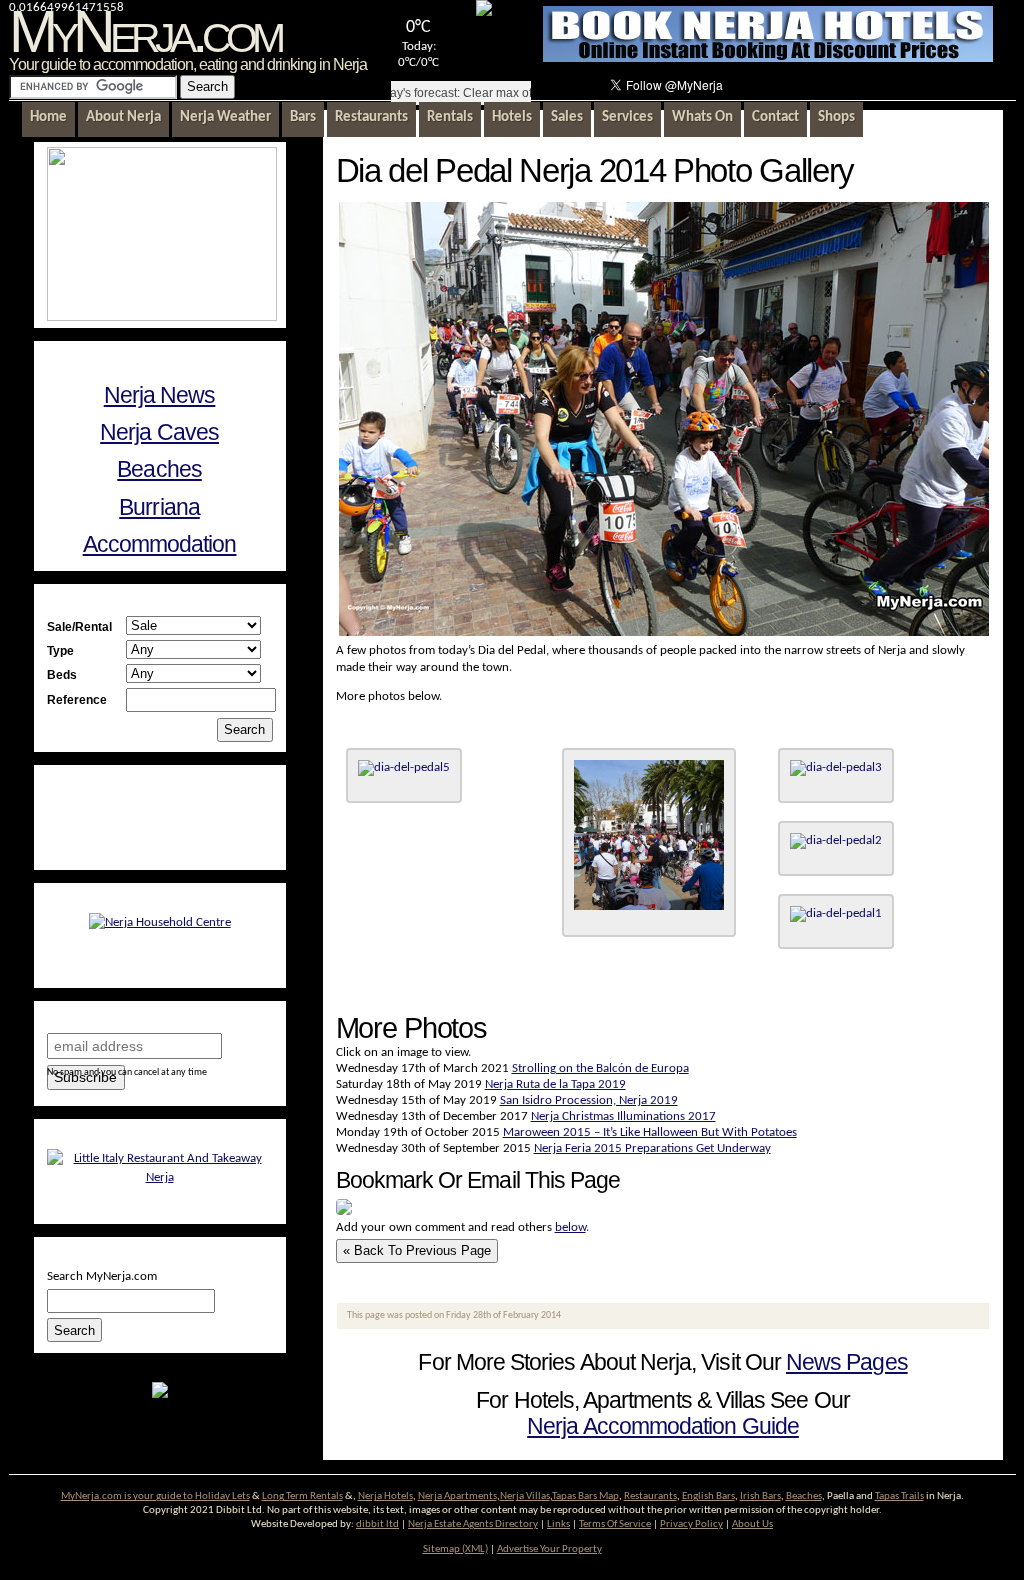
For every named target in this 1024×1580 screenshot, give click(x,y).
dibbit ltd (377, 1524)
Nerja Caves (159, 432)
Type (60, 650)
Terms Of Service (615, 1524)
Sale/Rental (79, 626)
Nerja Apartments (457, 1496)
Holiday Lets (222, 1496)
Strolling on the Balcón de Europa (600, 1068)
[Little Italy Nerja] (160, 1177)
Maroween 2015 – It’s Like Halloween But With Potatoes (650, 1132)
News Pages (847, 1362)
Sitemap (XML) (455, 1549)
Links (558, 1524)
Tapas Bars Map (585, 1496)
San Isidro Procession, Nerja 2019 (589, 1100)
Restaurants (650, 1496)
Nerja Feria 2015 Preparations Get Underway (652, 1148)
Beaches (159, 469)
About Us (752, 1524)
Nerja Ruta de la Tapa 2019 (555, 1084)
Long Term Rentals (302, 1496)
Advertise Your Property (549, 1549)
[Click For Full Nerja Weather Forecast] (484, 12)
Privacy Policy (691, 1524)
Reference (77, 699)
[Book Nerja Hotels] (768, 58)
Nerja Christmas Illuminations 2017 (623, 1116)
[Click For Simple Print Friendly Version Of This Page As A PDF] (344, 1211)
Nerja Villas (525, 1496)
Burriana (159, 507)
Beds (62, 674)
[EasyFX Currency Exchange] (160, 1394)
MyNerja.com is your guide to (128, 1496)
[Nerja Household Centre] (160, 922)
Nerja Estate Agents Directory (473, 1524)
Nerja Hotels (385, 1496)
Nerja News (160, 395)
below (570, 1227)
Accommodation (160, 544)
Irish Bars (760, 1496)
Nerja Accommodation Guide (663, 1426)
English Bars (708, 1496)
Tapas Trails (899, 1496)
